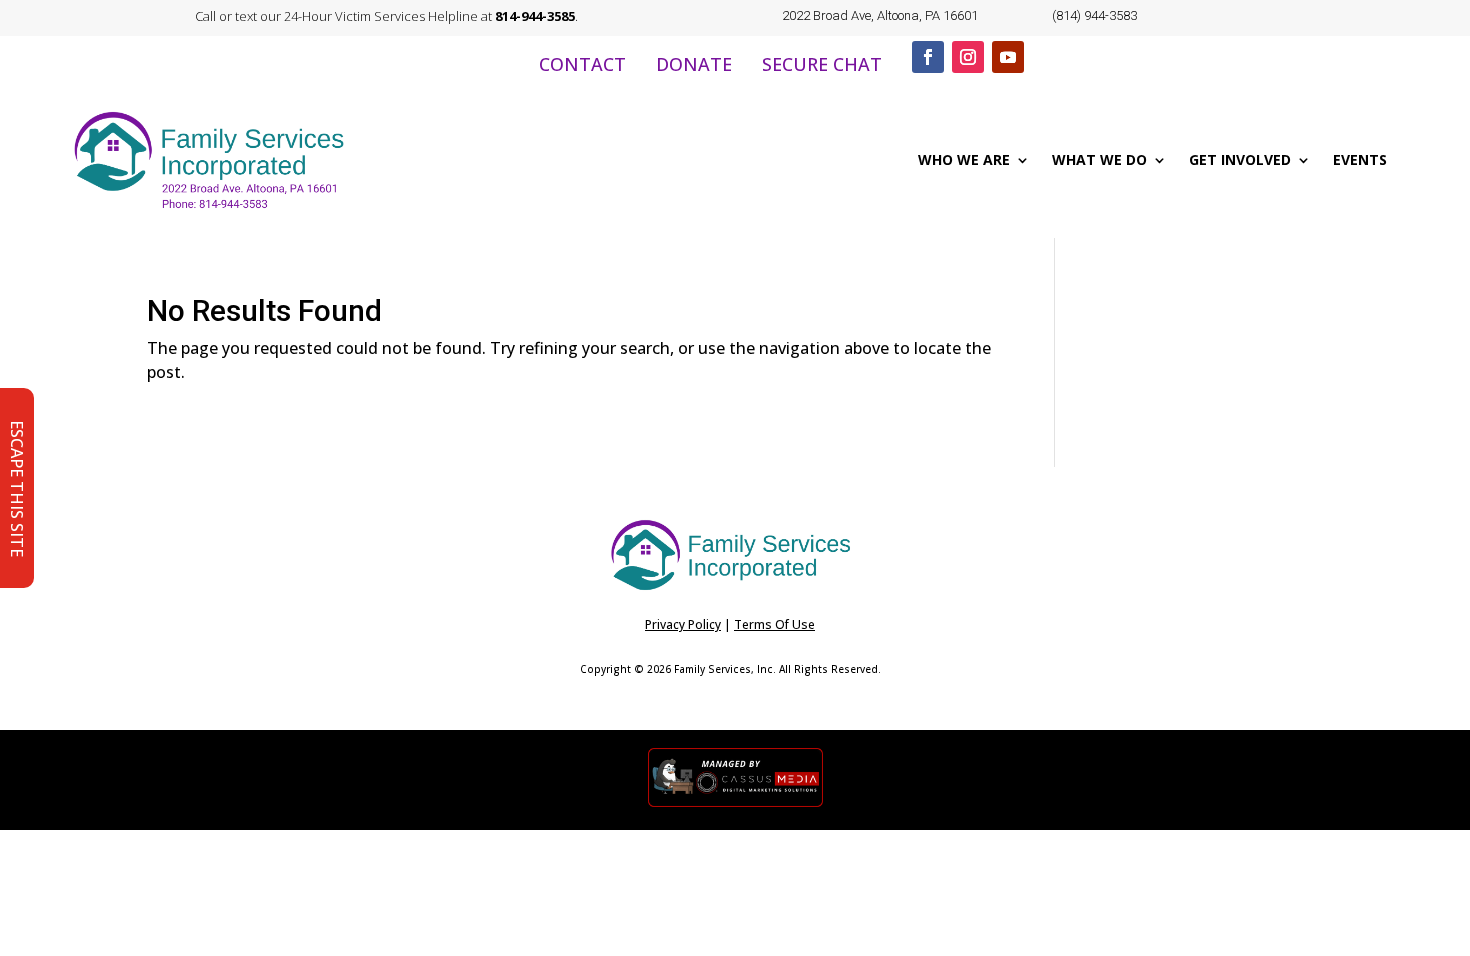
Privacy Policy (683, 624)
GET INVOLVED (1240, 159)
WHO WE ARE (964, 159)
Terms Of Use (774, 624)
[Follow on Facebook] (928, 57)
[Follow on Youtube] (1008, 57)
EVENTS (1360, 159)
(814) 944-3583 (1094, 15)
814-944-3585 (535, 16)
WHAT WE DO (1099, 159)
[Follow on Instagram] (968, 57)
